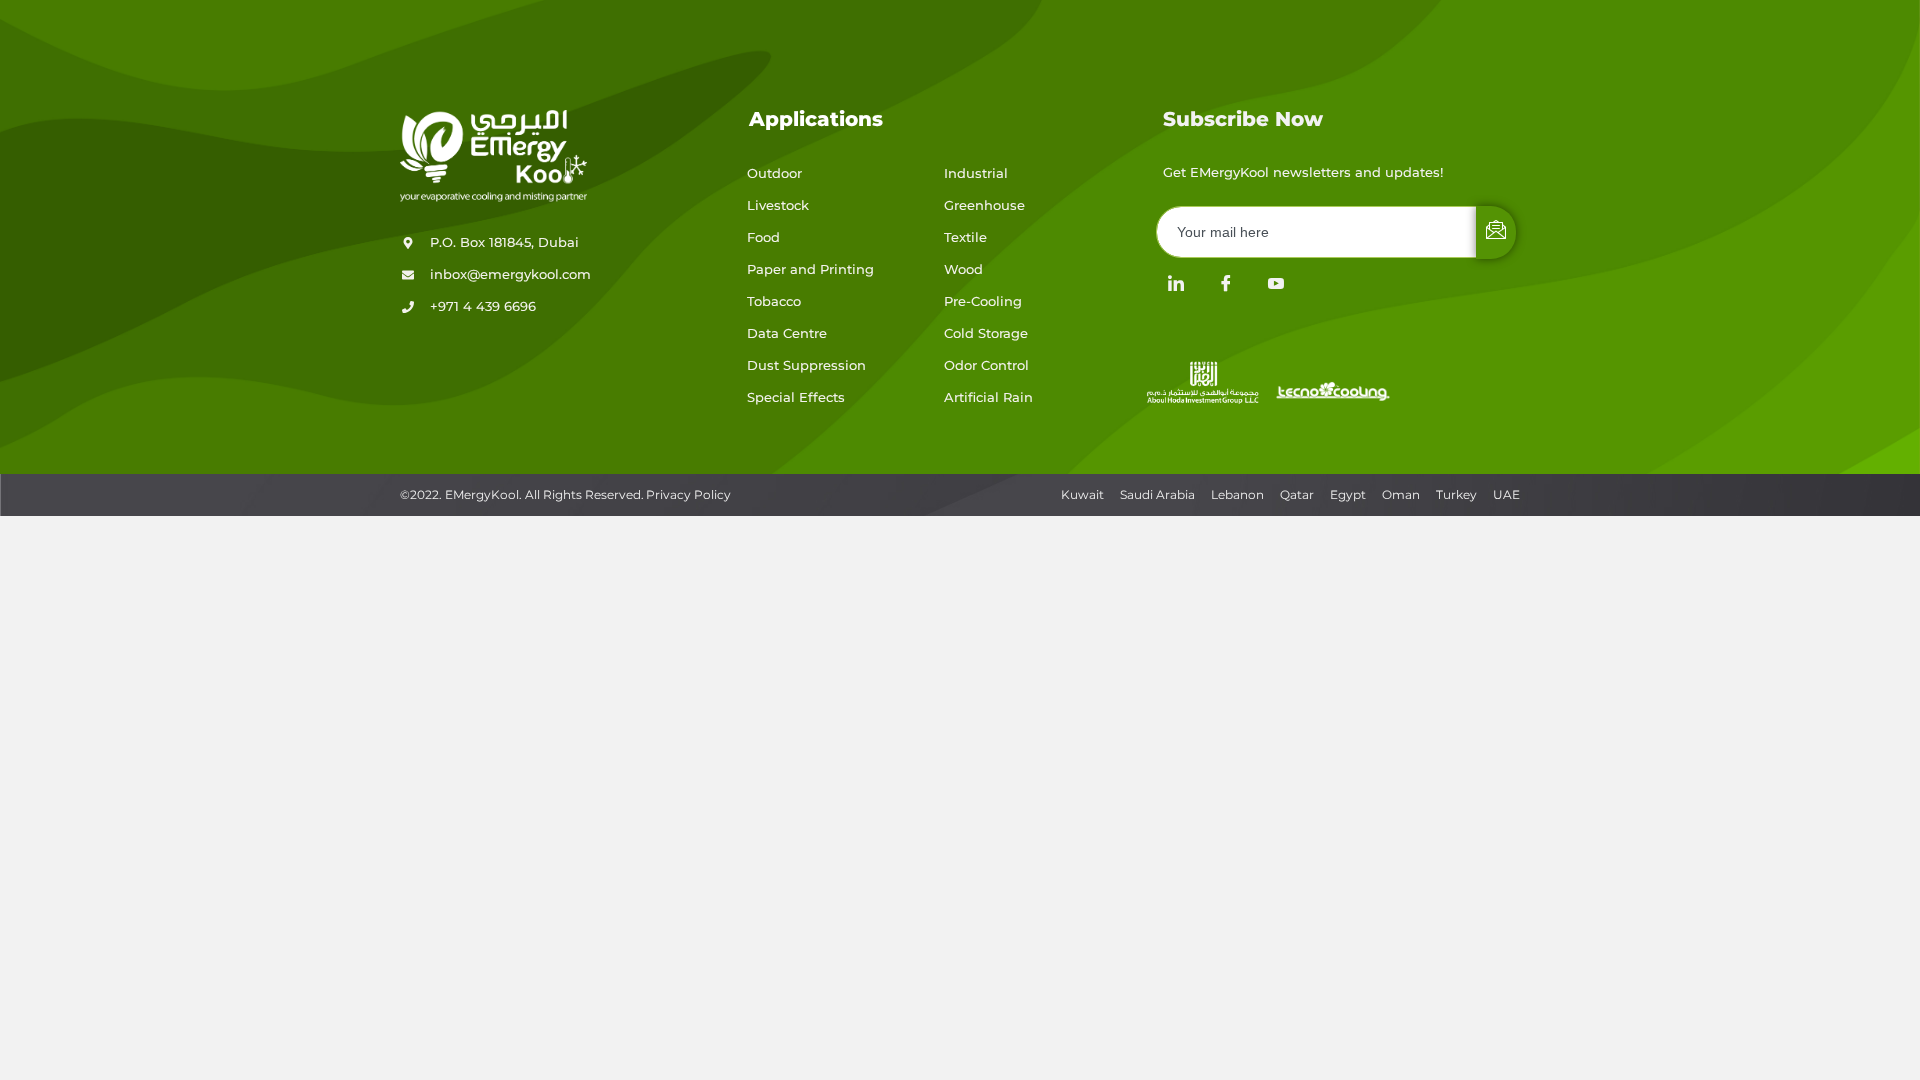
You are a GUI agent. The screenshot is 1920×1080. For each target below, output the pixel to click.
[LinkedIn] (1176, 284)
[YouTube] (1276, 284)
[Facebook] (1226, 284)
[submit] (1496, 232)
